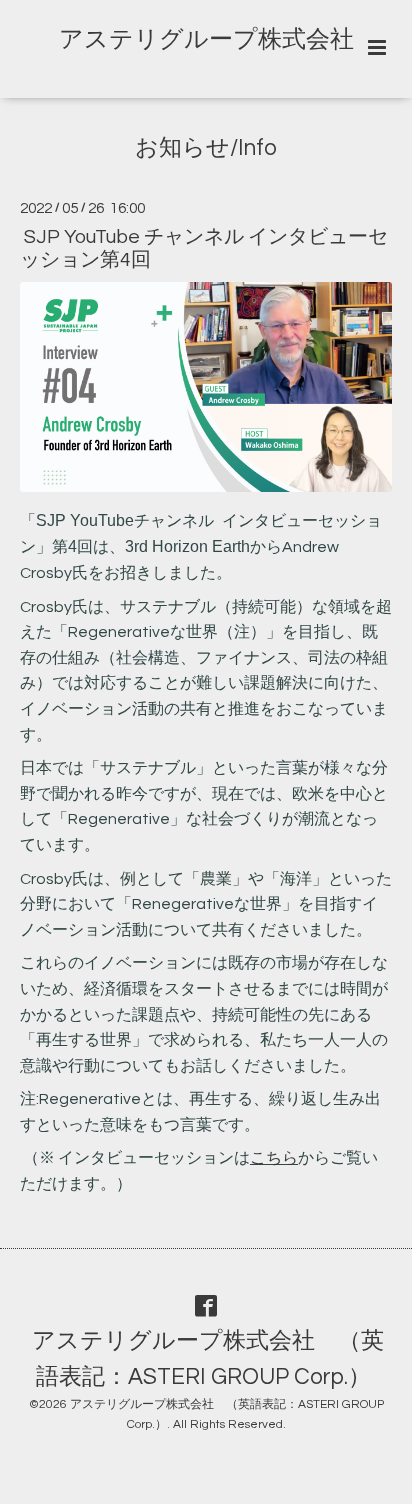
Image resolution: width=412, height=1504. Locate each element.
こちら (274, 1158)
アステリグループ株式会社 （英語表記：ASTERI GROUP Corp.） (208, 1358)
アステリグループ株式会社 (206, 39)
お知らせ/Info (206, 148)
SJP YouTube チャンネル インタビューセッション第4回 (204, 248)
